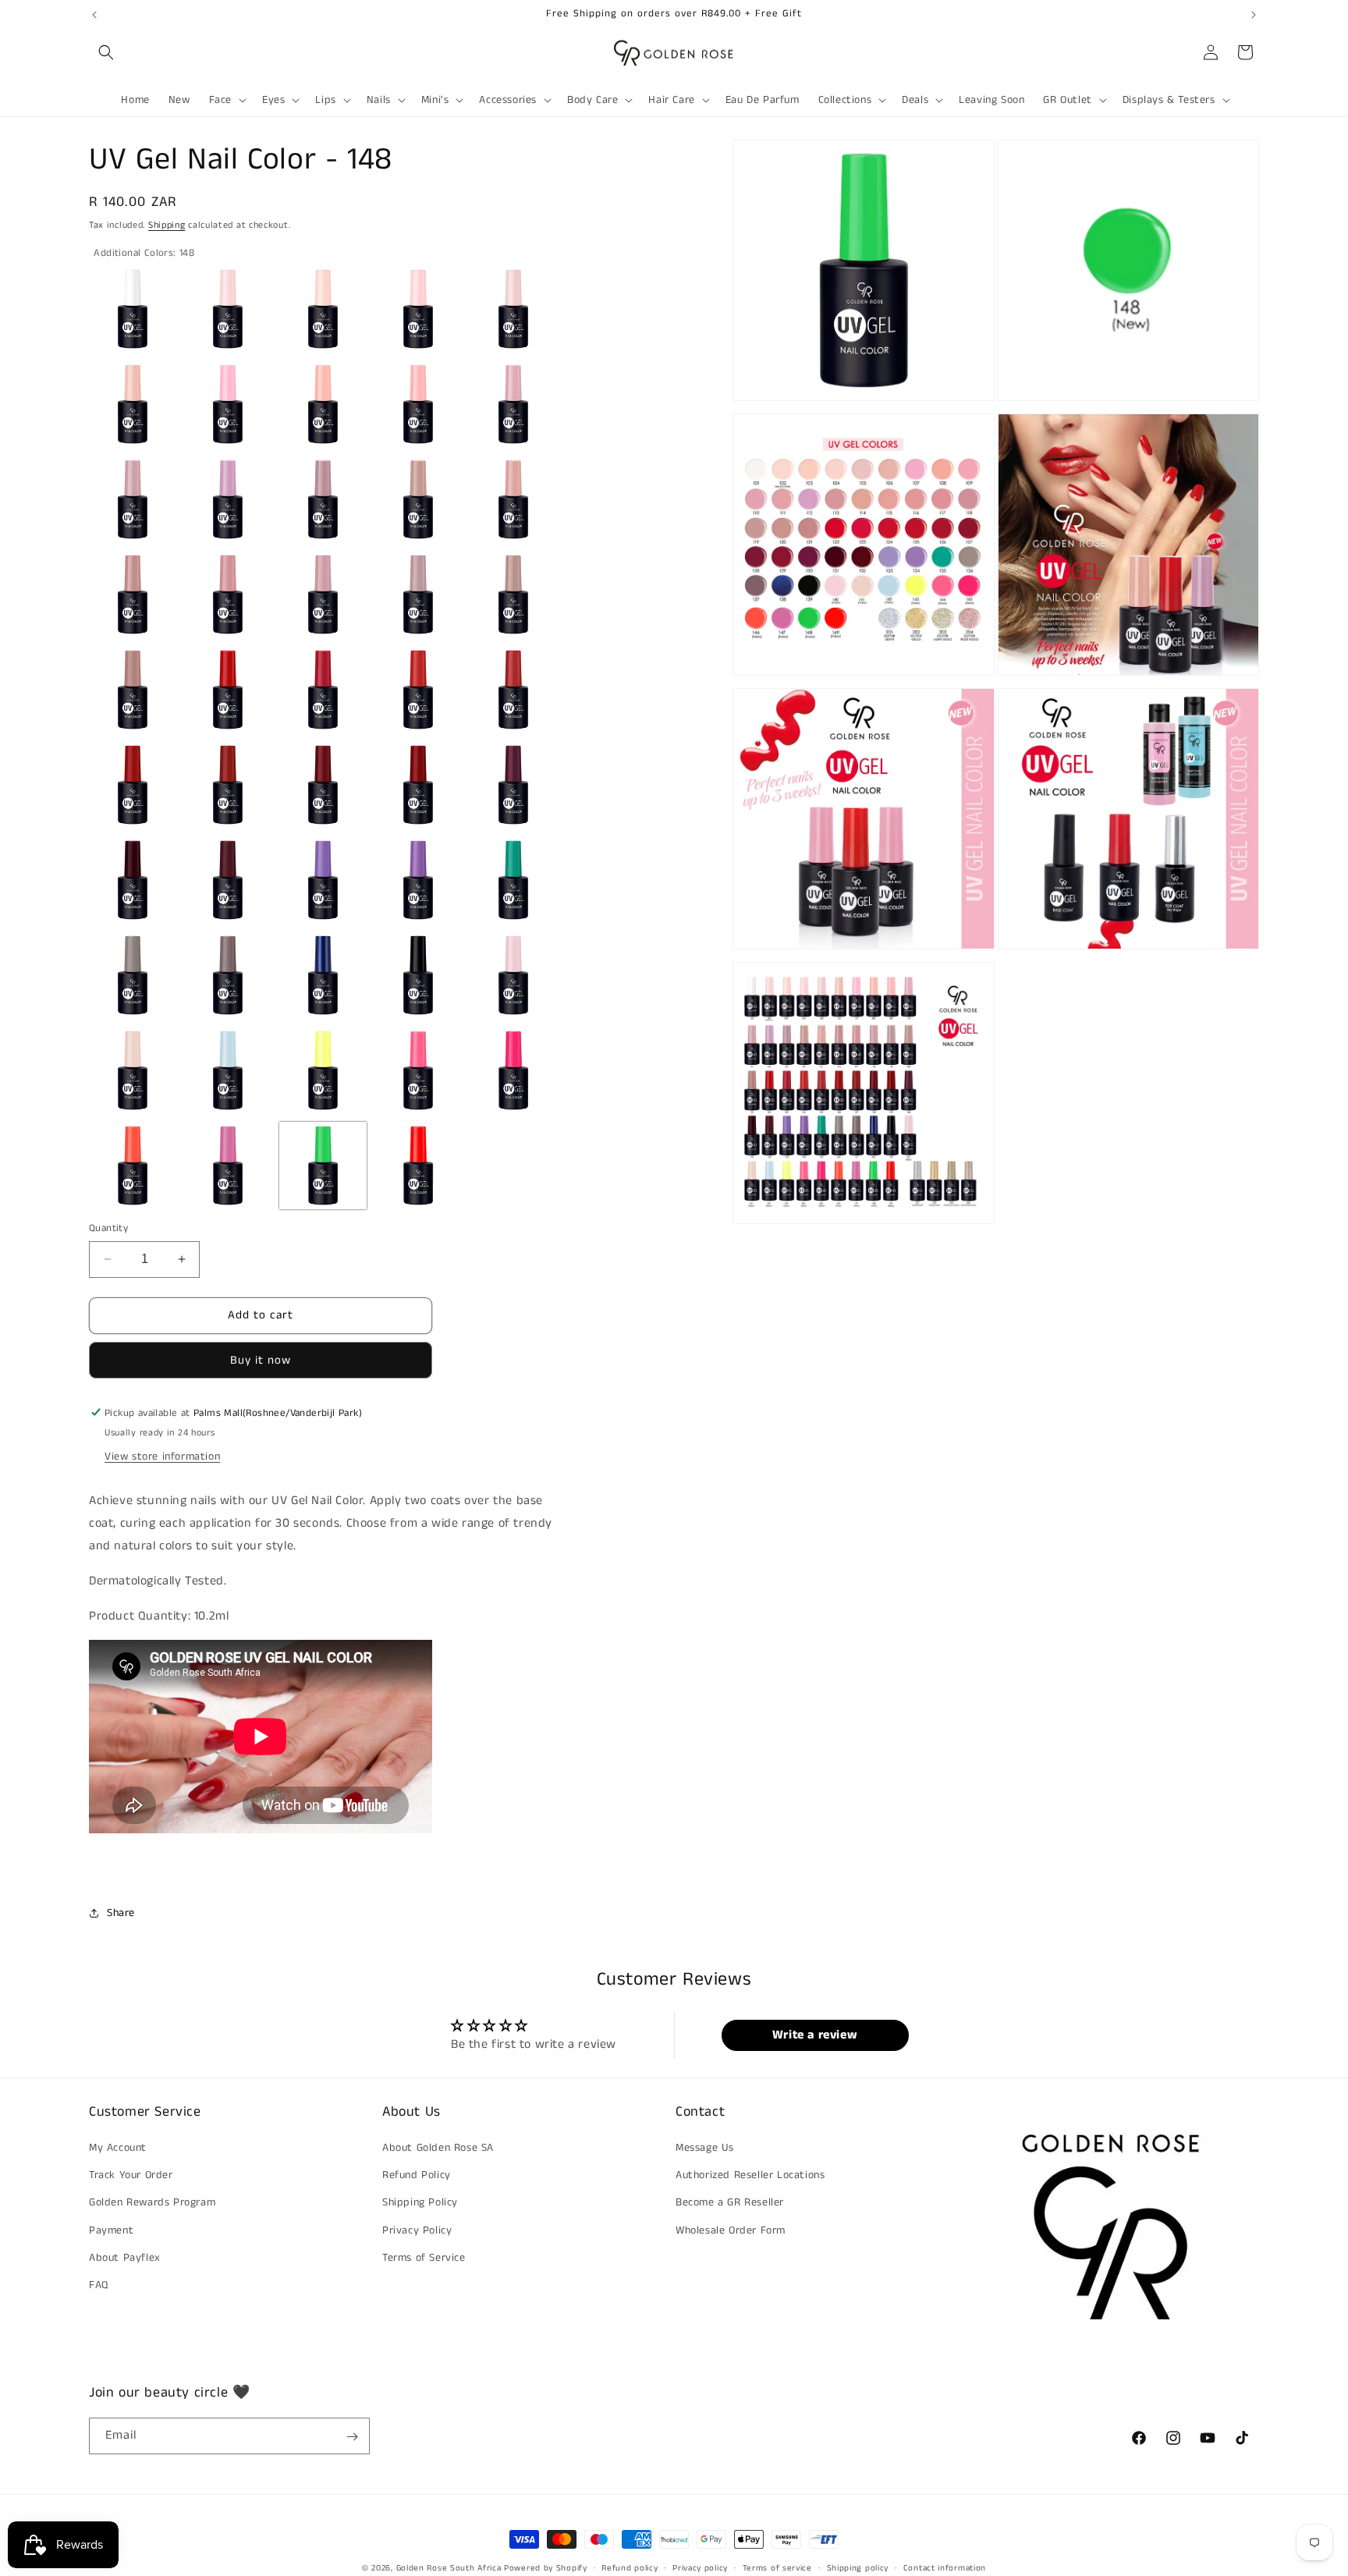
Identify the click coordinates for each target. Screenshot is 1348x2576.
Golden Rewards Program (152, 2203)
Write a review (815, 2035)
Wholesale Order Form (731, 2230)
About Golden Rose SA (438, 2148)
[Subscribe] (352, 2437)
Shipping (167, 225)
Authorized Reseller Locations (750, 2176)
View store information (162, 1457)
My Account (118, 2148)
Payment (111, 2230)
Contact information (945, 2567)
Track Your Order (131, 2176)
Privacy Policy (417, 2230)
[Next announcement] (1254, 15)
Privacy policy (700, 2567)
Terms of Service (424, 2258)
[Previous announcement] (94, 15)
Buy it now (261, 1359)
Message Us (705, 2148)
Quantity (108, 1228)
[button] (106, 52)
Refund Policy (417, 2176)
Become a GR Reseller (730, 2203)
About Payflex (125, 2258)
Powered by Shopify (546, 2568)
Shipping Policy (420, 2203)
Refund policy (630, 2567)
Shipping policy (858, 2567)
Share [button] (121, 1913)
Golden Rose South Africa (449, 2568)
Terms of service (777, 2567)
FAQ (99, 2285)
